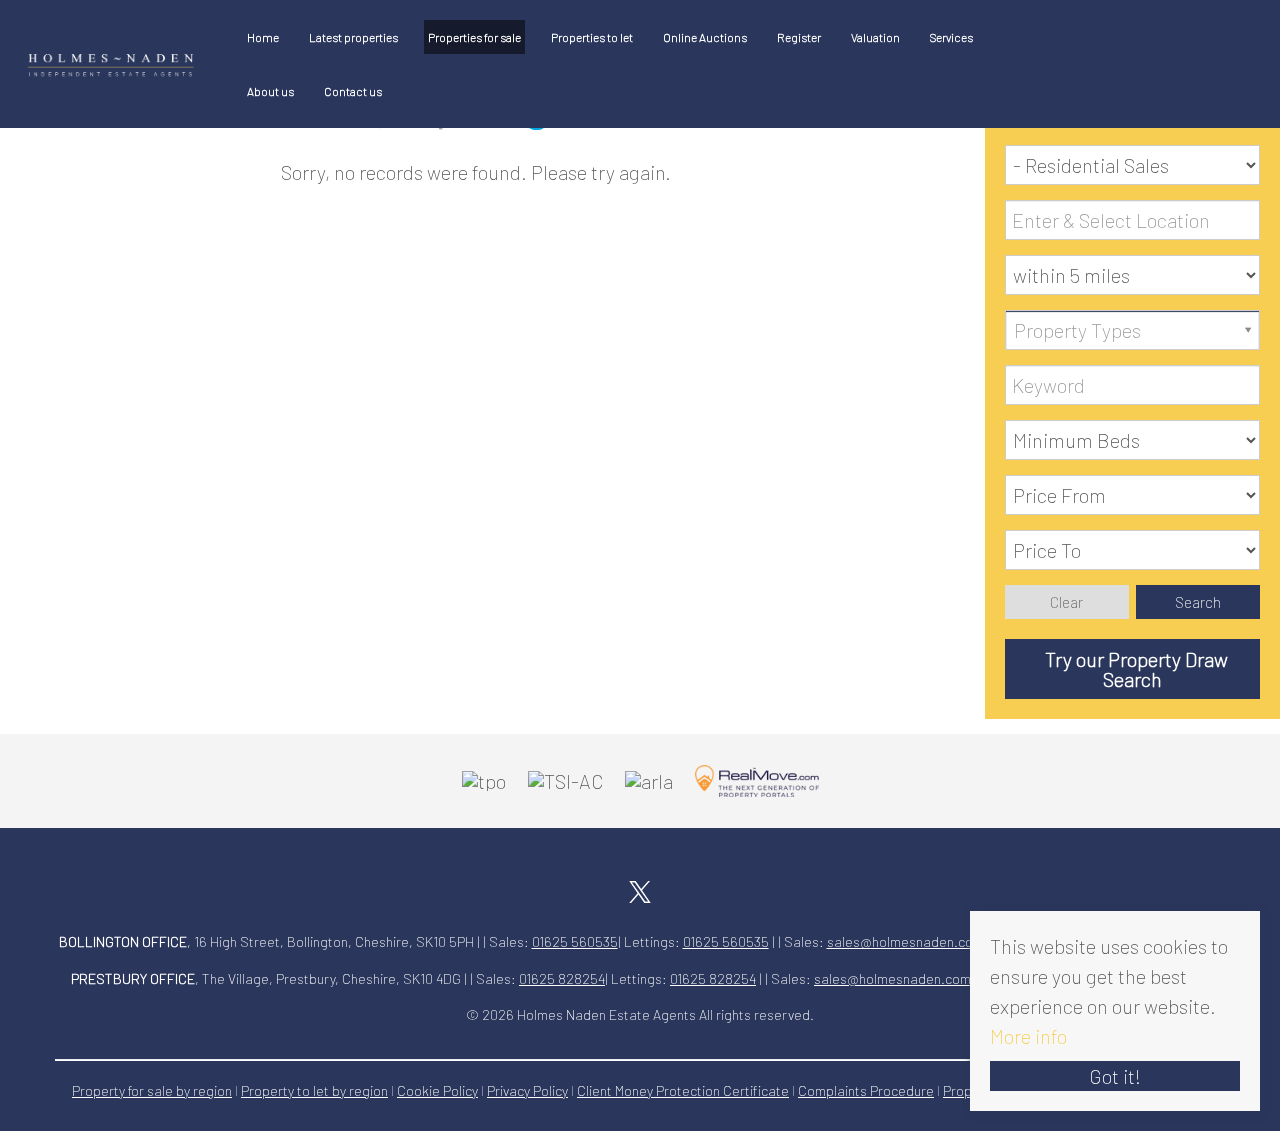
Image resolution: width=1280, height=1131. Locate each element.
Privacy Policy (527, 1090)
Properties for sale (474, 37)
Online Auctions (705, 37)
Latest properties (353, 37)
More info (1028, 1036)
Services (951, 37)
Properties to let (592, 37)
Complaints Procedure (866, 1090)
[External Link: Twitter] (640, 888)
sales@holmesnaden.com (905, 941)
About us (270, 91)
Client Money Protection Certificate (683, 1090)
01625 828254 (562, 978)
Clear (1066, 602)
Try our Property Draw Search (1132, 669)
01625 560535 (575, 941)
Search (1198, 602)
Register (799, 37)
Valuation (875, 37)
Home (263, 37)
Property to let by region (314, 1090)
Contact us (353, 91)
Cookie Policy (437, 1090)
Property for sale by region (152, 1090)
